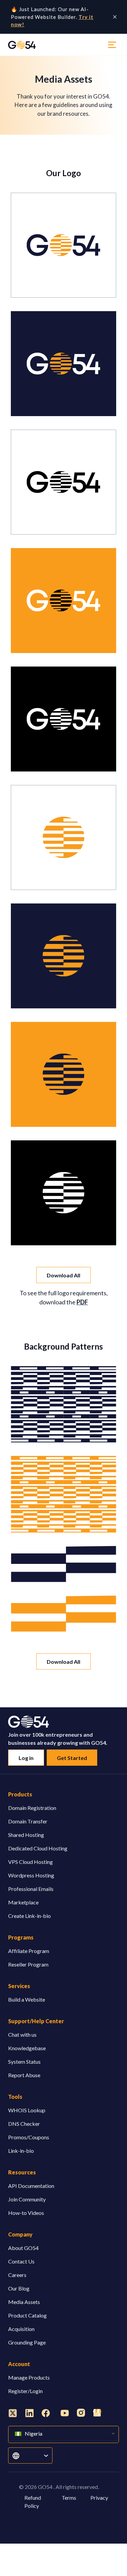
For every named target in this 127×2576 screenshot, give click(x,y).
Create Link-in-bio (29, 1916)
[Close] (115, 17)
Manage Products (29, 2377)
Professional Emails (31, 1889)
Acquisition (21, 2329)
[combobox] (24, 2456)
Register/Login (25, 2391)
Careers (17, 2275)
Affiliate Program (29, 1951)
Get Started (72, 1758)
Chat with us (22, 2035)
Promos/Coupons (29, 2137)
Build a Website (27, 1999)
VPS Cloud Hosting (30, 1862)
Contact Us (21, 2261)
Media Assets (24, 2302)
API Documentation (31, 2186)
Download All (63, 1275)
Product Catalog (27, 2315)
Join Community (27, 2199)
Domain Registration (32, 1808)
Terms (69, 2498)
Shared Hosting (26, 1835)
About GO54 (23, 2248)
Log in (26, 1758)
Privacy (99, 2498)
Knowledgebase (27, 2048)
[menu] (112, 45)
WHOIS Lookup (27, 2110)
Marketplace (23, 1902)
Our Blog (19, 2288)
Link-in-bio (21, 2151)
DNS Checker (24, 2124)
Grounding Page (27, 2342)
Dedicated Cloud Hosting (38, 1848)
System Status (24, 2062)
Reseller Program (28, 1964)
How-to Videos (26, 2213)
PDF (82, 1302)
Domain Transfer (28, 1821)
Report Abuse (24, 2075)
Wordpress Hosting (31, 1875)
